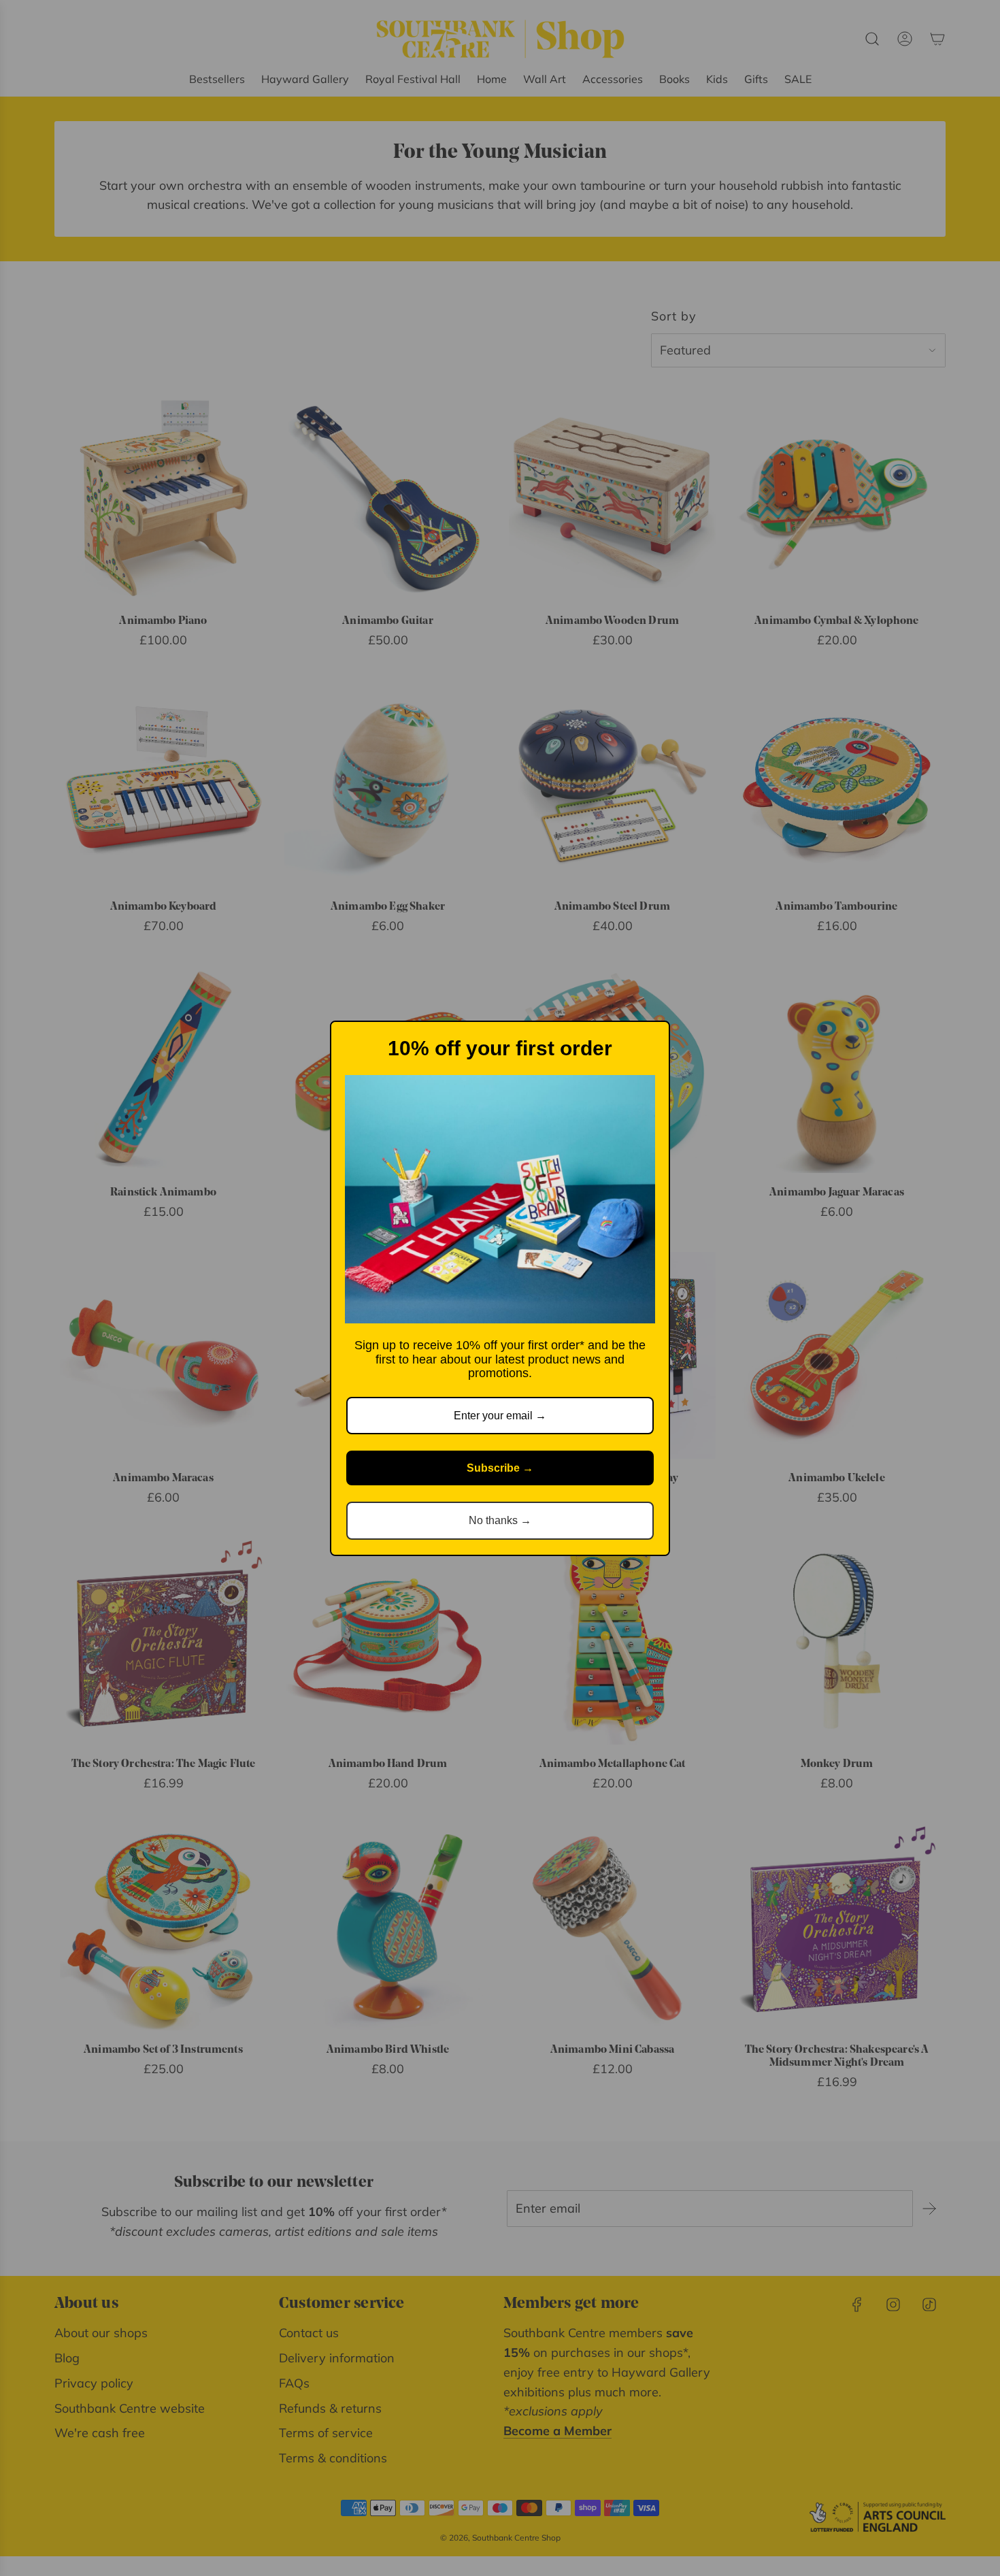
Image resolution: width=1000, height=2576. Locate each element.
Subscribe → (500, 1468)
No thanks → (500, 1520)
